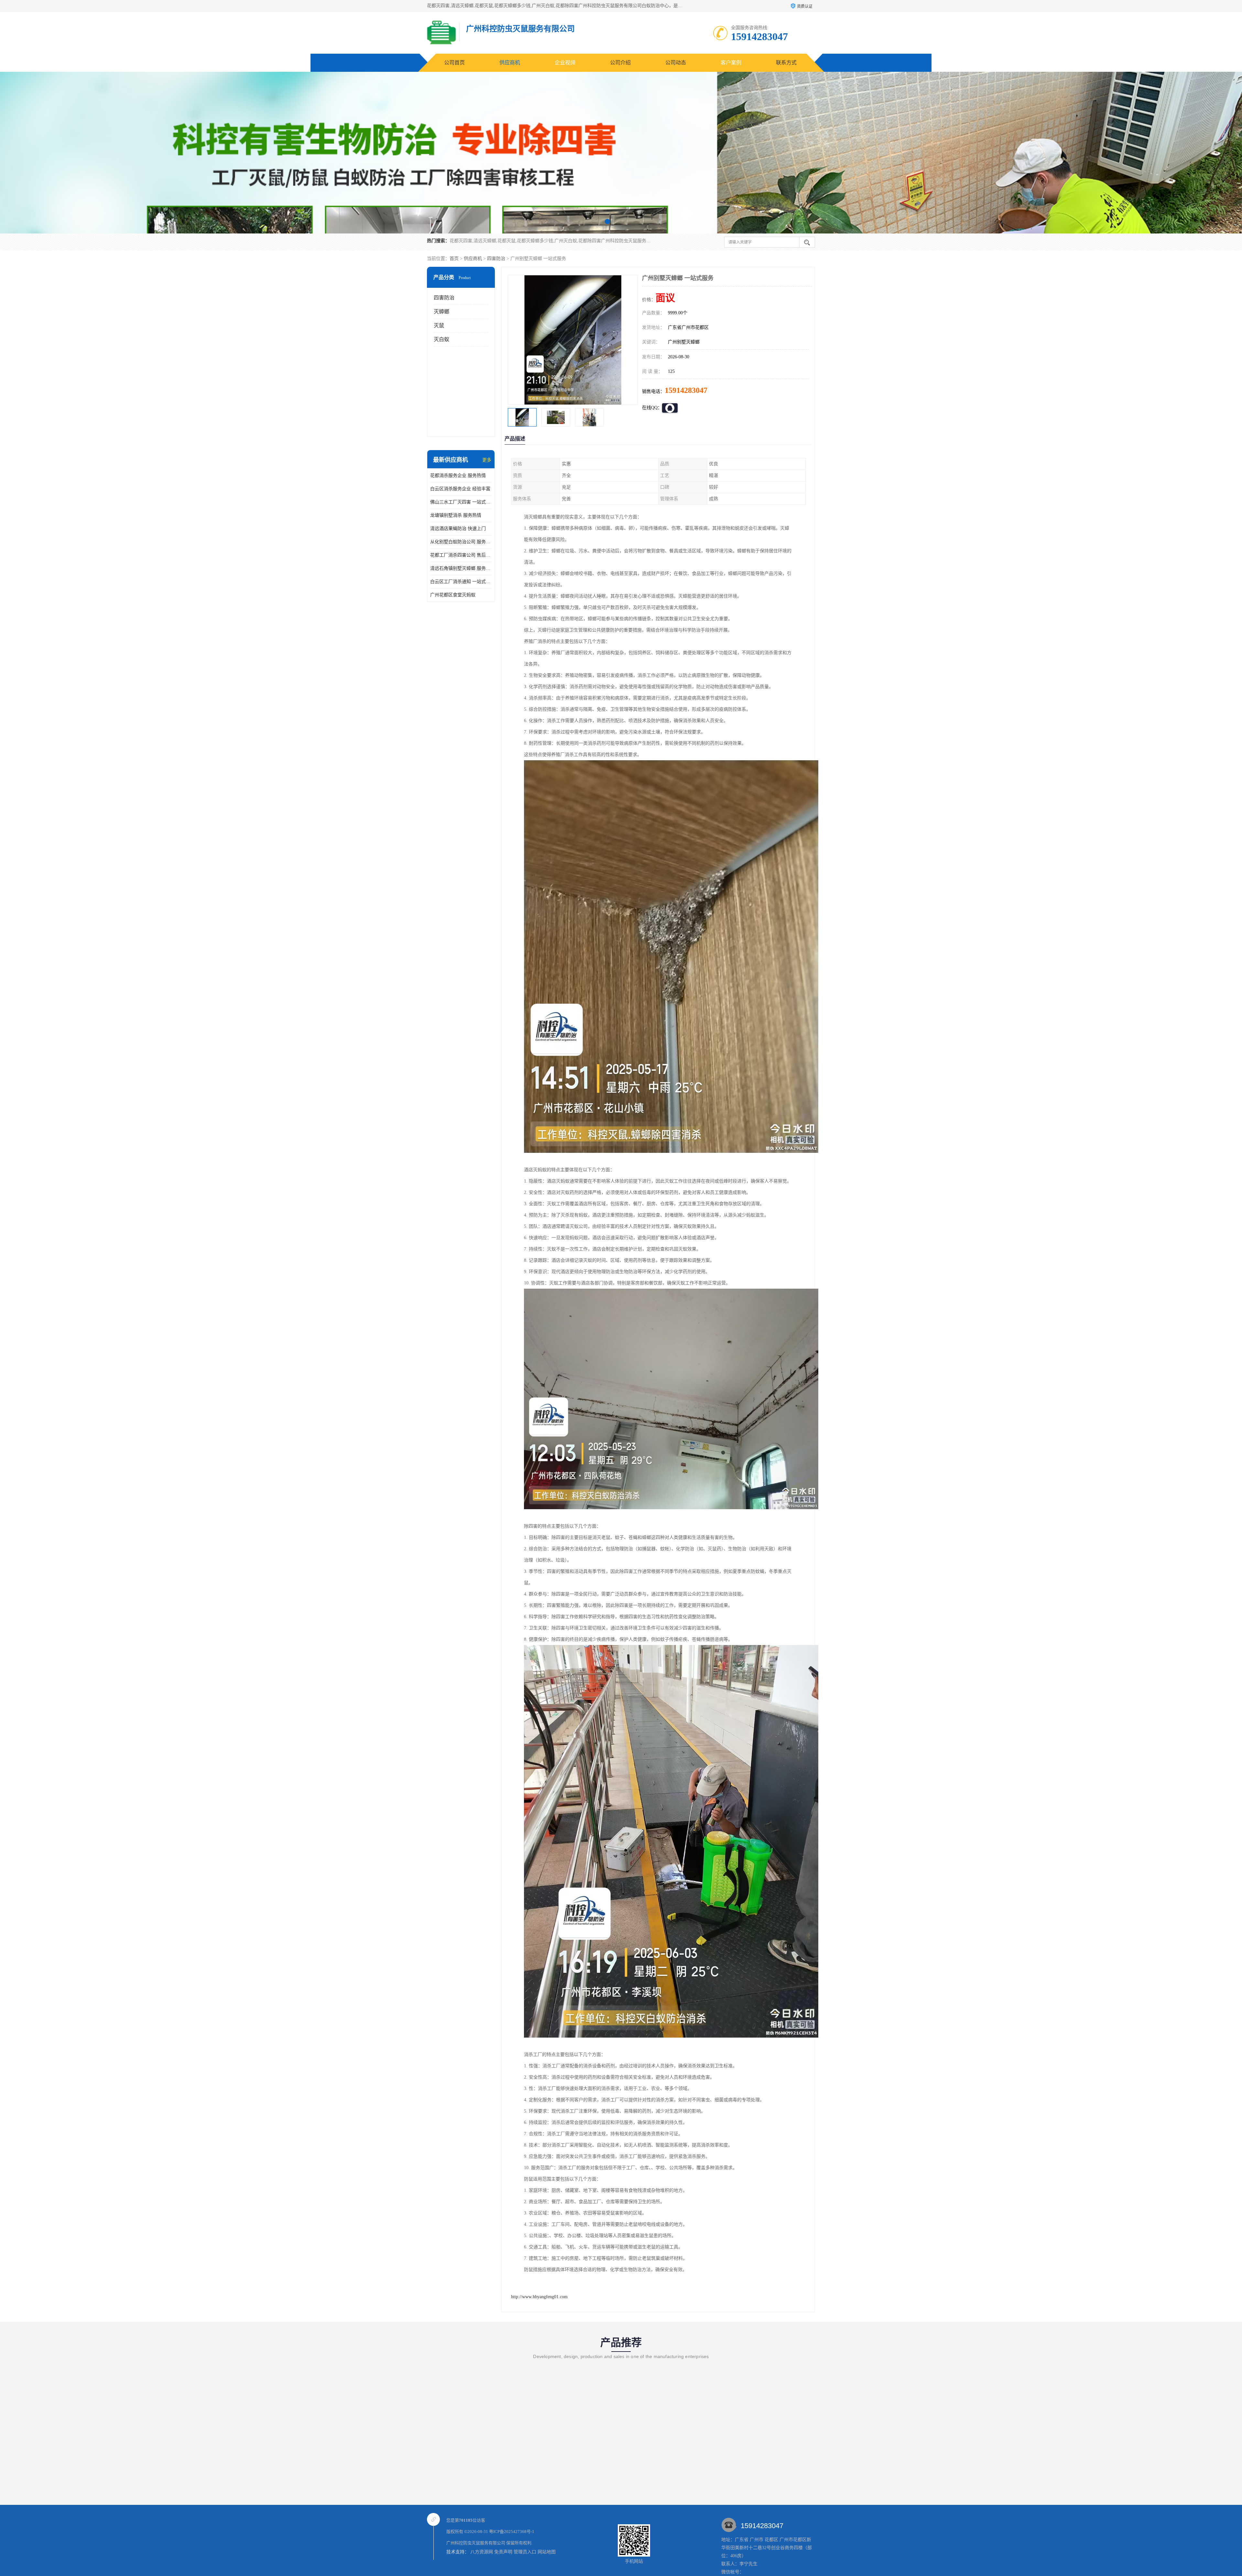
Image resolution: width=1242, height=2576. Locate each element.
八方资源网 (482, 2552)
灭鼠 (439, 325)
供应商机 (510, 63)
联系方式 (786, 63)
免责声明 (503, 2552)
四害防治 (496, 259)
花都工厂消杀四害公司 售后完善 (461, 555)
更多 (487, 460)
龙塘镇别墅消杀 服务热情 (456, 515)
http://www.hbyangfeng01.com (539, 2297)
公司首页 (454, 63)
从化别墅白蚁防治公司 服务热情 (461, 542)
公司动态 (676, 63)
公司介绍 (620, 63)
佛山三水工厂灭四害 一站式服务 (461, 502)
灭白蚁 (441, 339)
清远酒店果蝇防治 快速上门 (458, 529)
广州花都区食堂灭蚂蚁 (453, 595)
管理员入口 (525, 2552)
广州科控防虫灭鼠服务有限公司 (476, 2543)
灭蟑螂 (441, 312)
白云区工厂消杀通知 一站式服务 (461, 582)
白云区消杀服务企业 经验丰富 (460, 489)
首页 (454, 259)
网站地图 (547, 2552)
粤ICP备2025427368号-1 (512, 2532)
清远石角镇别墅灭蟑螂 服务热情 (461, 568)
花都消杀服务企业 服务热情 (458, 476)
